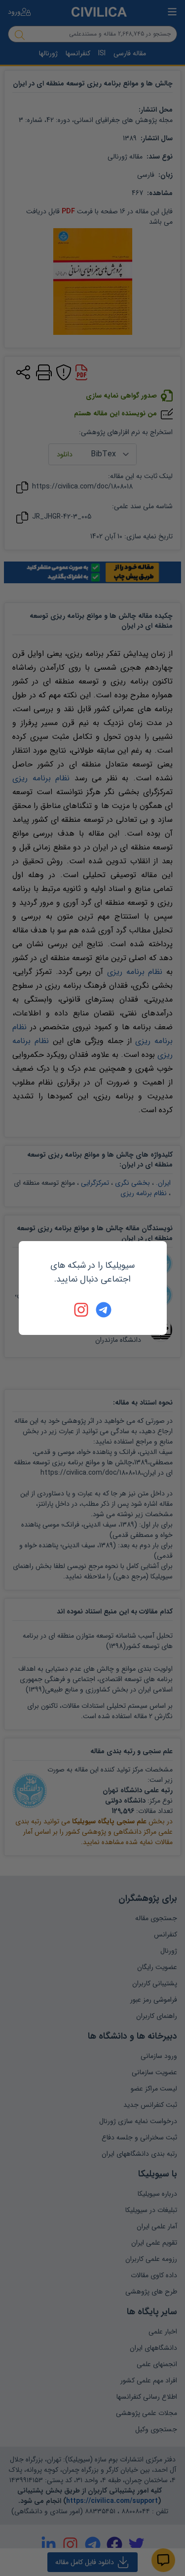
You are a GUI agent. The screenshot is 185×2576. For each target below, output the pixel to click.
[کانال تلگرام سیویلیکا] (104, 1310)
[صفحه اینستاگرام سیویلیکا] (82, 1310)
